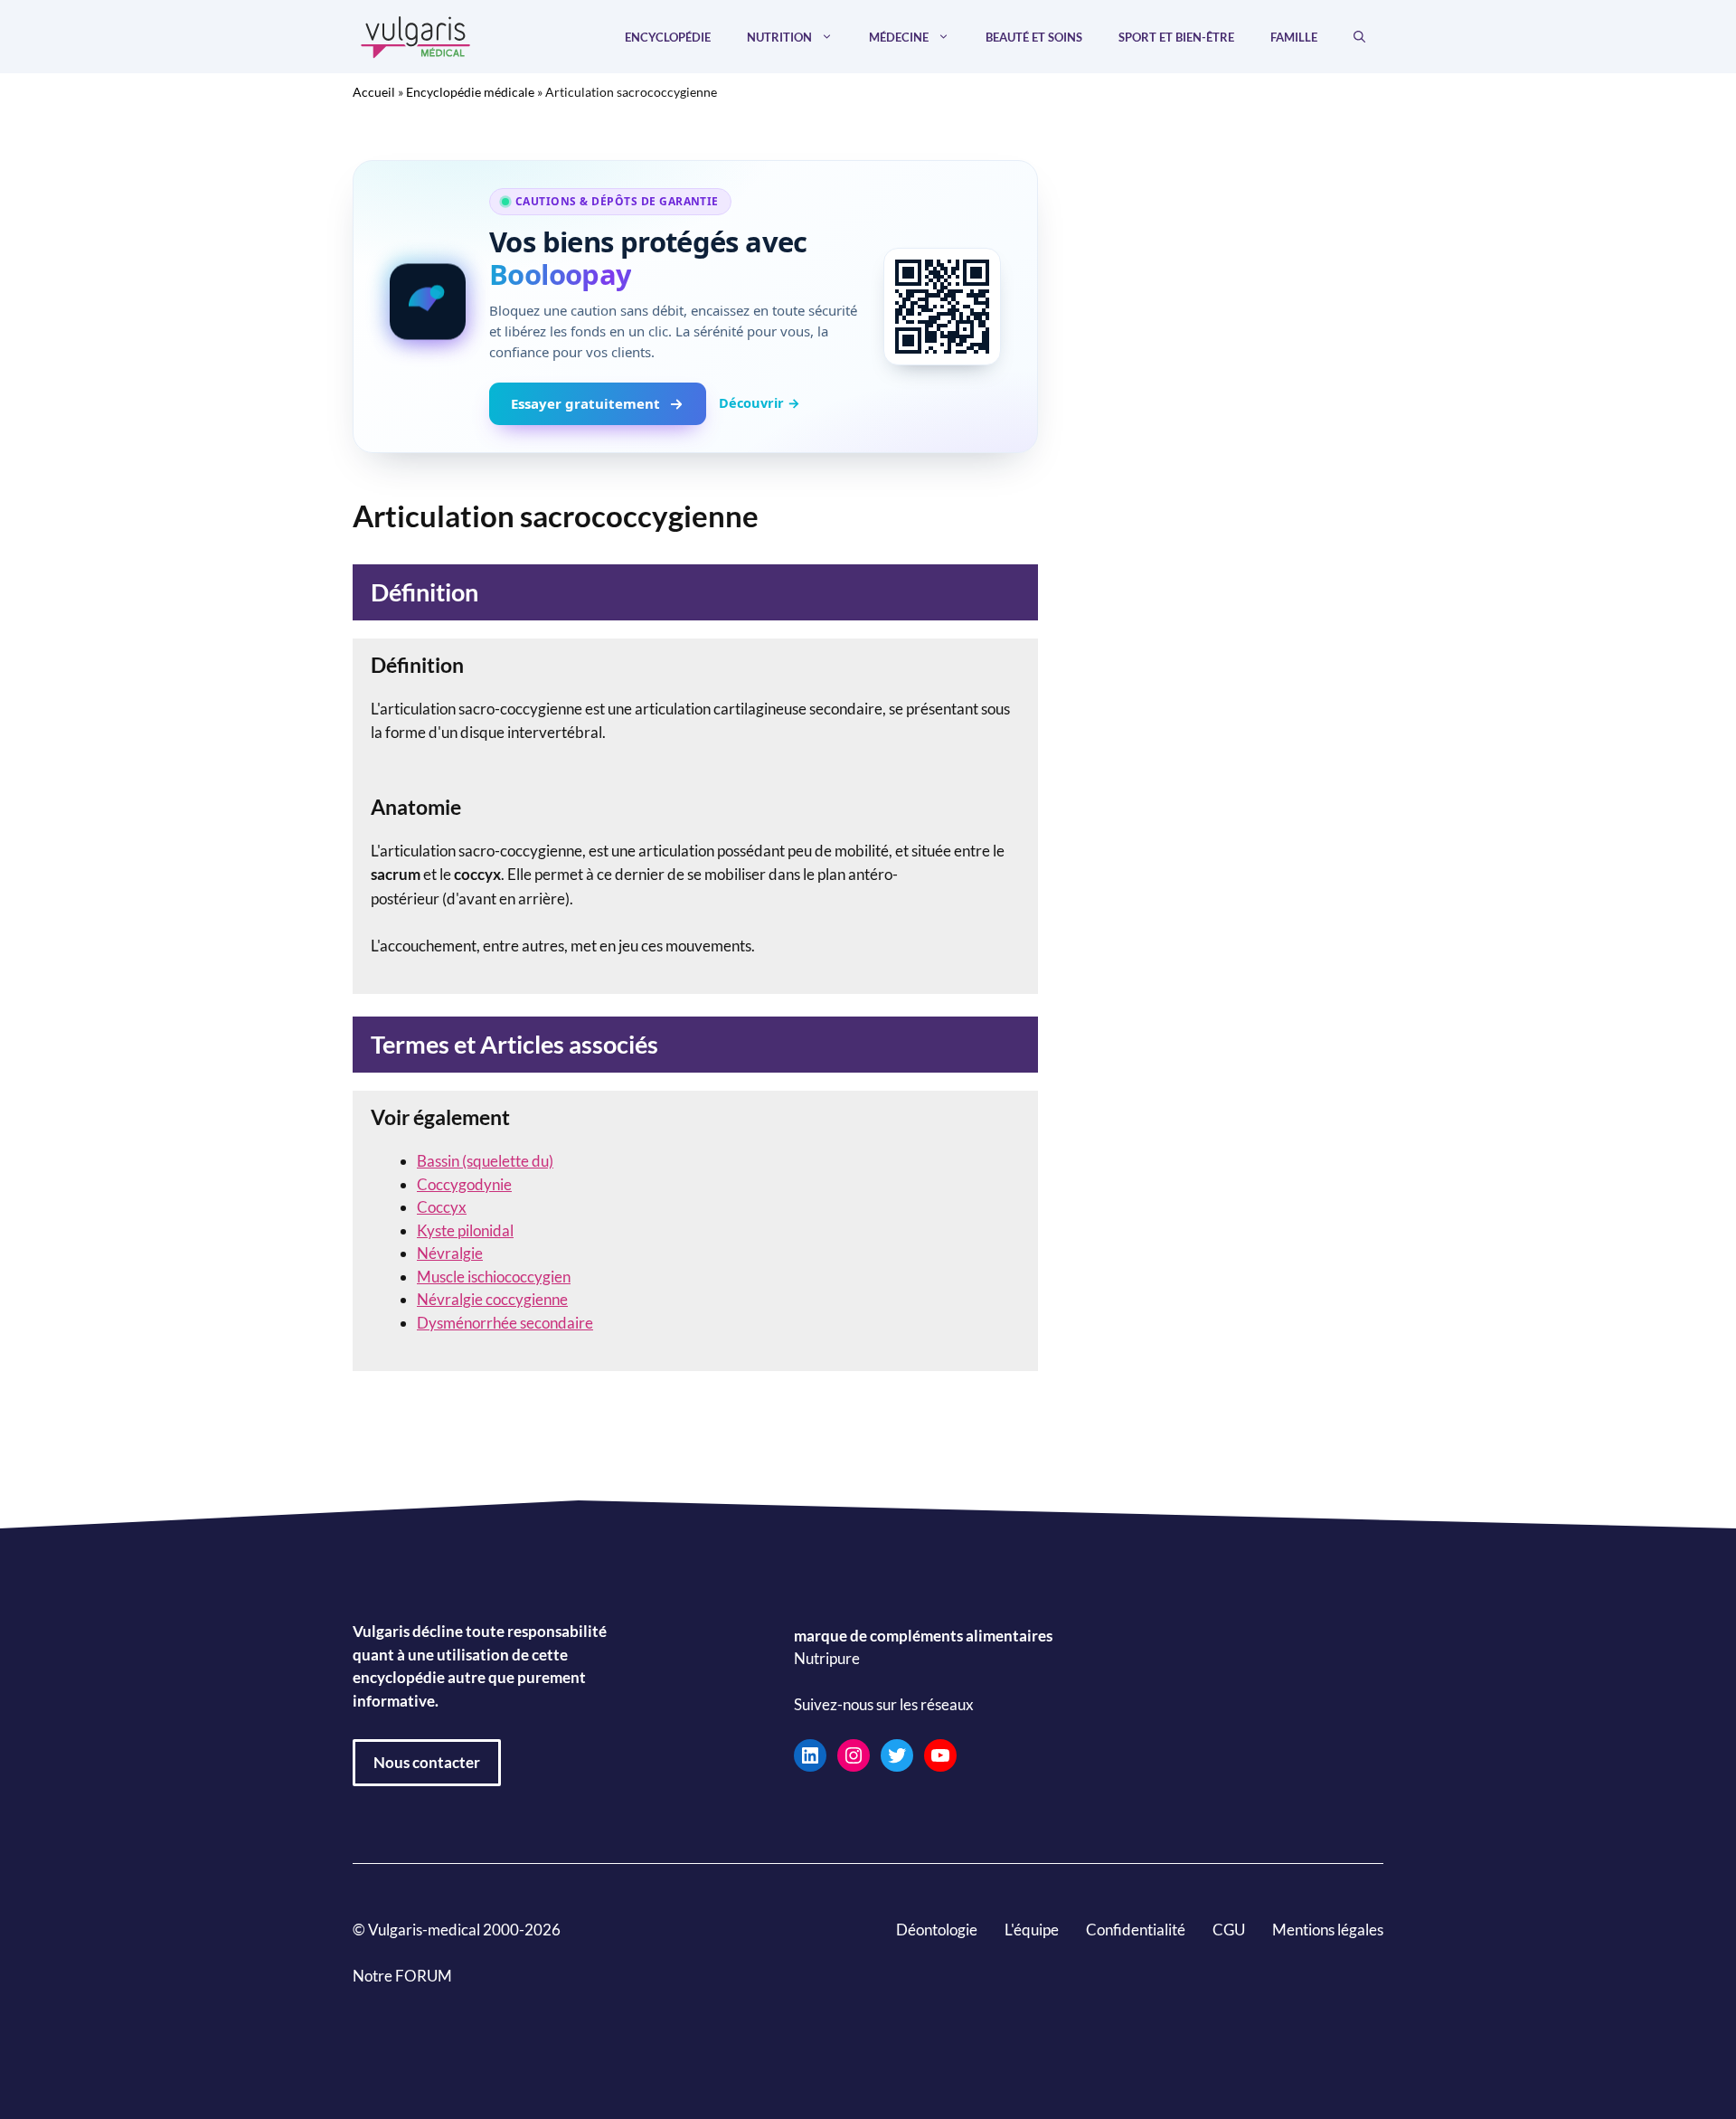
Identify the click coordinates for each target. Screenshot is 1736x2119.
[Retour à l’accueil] (416, 35)
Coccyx (442, 1207)
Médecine (899, 37)
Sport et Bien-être (1176, 37)
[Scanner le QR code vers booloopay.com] (942, 307)
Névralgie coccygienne (492, 1299)
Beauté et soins (1034, 37)
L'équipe (1032, 1930)
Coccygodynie (464, 1184)
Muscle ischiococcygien (494, 1277)
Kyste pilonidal (465, 1230)
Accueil (374, 92)
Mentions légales (1328, 1930)
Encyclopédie (668, 37)
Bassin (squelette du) (485, 1161)
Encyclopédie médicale (470, 92)
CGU (1229, 1930)
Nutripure (827, 1659)
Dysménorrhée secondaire (505, 1323)
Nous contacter (427, 1762)
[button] (1359, 37)
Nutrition (779, 37)
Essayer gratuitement (585, 403)
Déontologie (937, 1930)
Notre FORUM (402, 1976)
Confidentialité (1136, 1930)
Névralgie (450, 1253)
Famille (1294, 37)
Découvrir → (759, 402)
